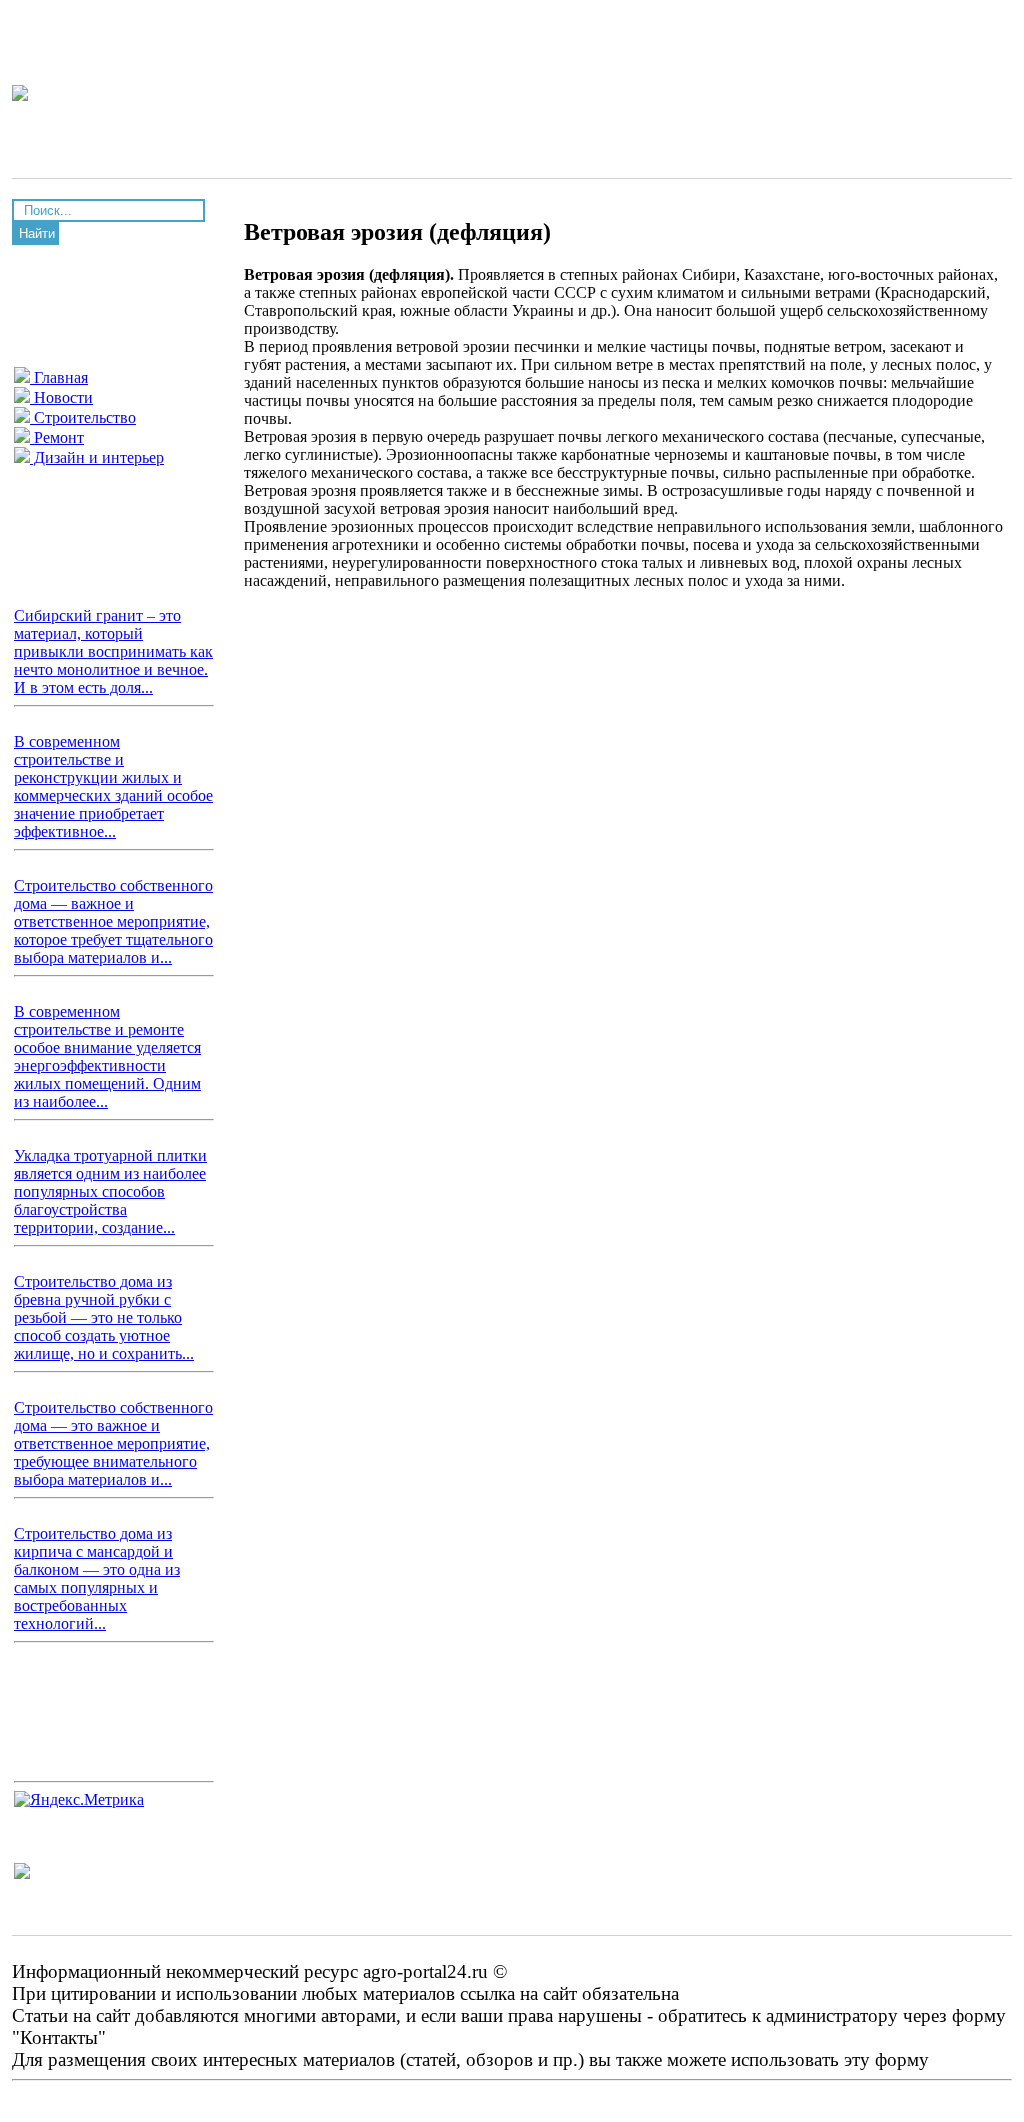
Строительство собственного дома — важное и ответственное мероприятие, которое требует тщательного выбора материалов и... (113, 921)
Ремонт (57, 437)
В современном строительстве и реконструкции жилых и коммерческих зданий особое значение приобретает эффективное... (113, 786)
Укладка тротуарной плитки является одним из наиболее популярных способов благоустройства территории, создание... (110, 1191)
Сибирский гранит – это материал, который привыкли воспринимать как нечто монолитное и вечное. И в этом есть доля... (113, 651)
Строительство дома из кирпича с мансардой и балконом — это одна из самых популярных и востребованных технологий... (97, 1578)
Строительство (83, 417)
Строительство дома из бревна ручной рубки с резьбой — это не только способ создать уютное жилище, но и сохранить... (104, 1317)
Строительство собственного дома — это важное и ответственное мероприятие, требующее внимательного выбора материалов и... (113, 1443)
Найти (37, 233)
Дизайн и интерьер (97, 457)
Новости (61, 397)
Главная (59, 377)
